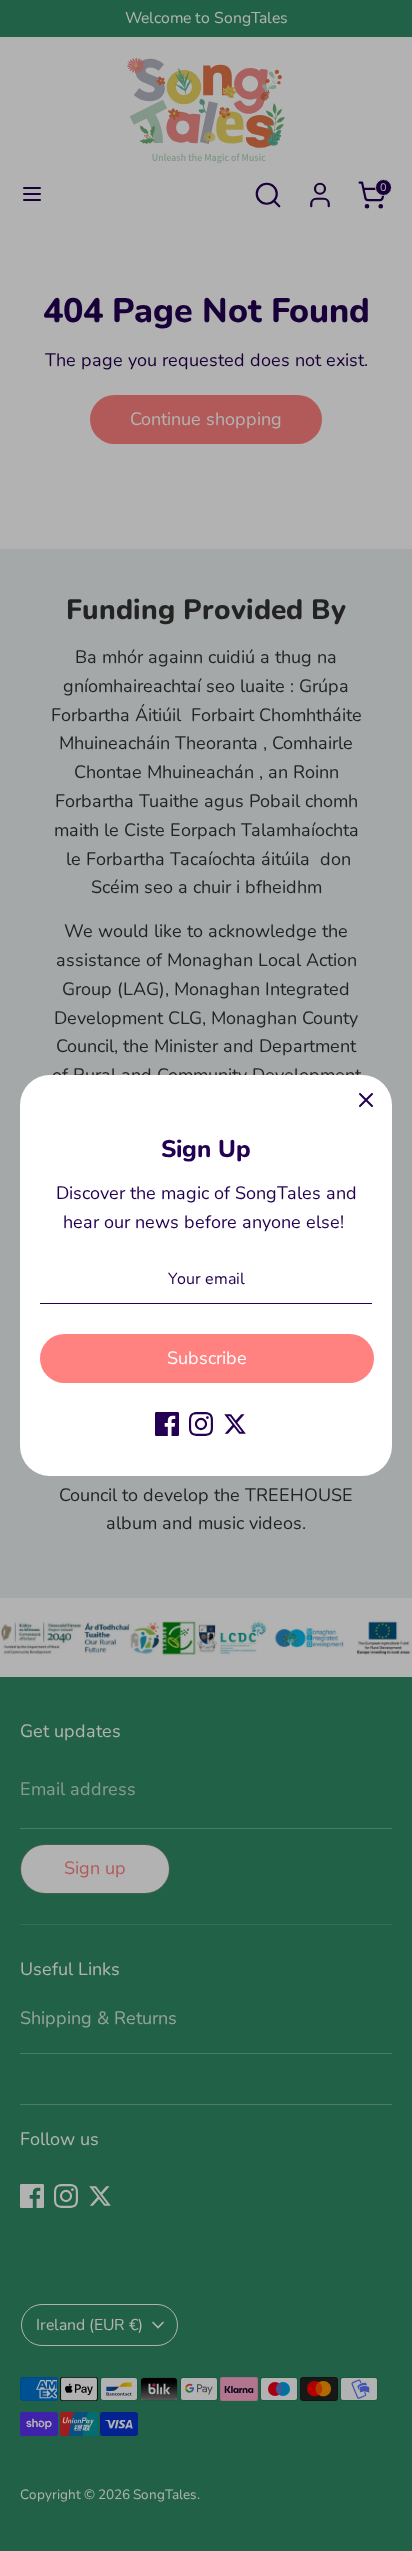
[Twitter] (235, 1424)
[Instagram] (201, 1424)
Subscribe (207, 1358)
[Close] (366, 1101)
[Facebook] (167, 1424)
